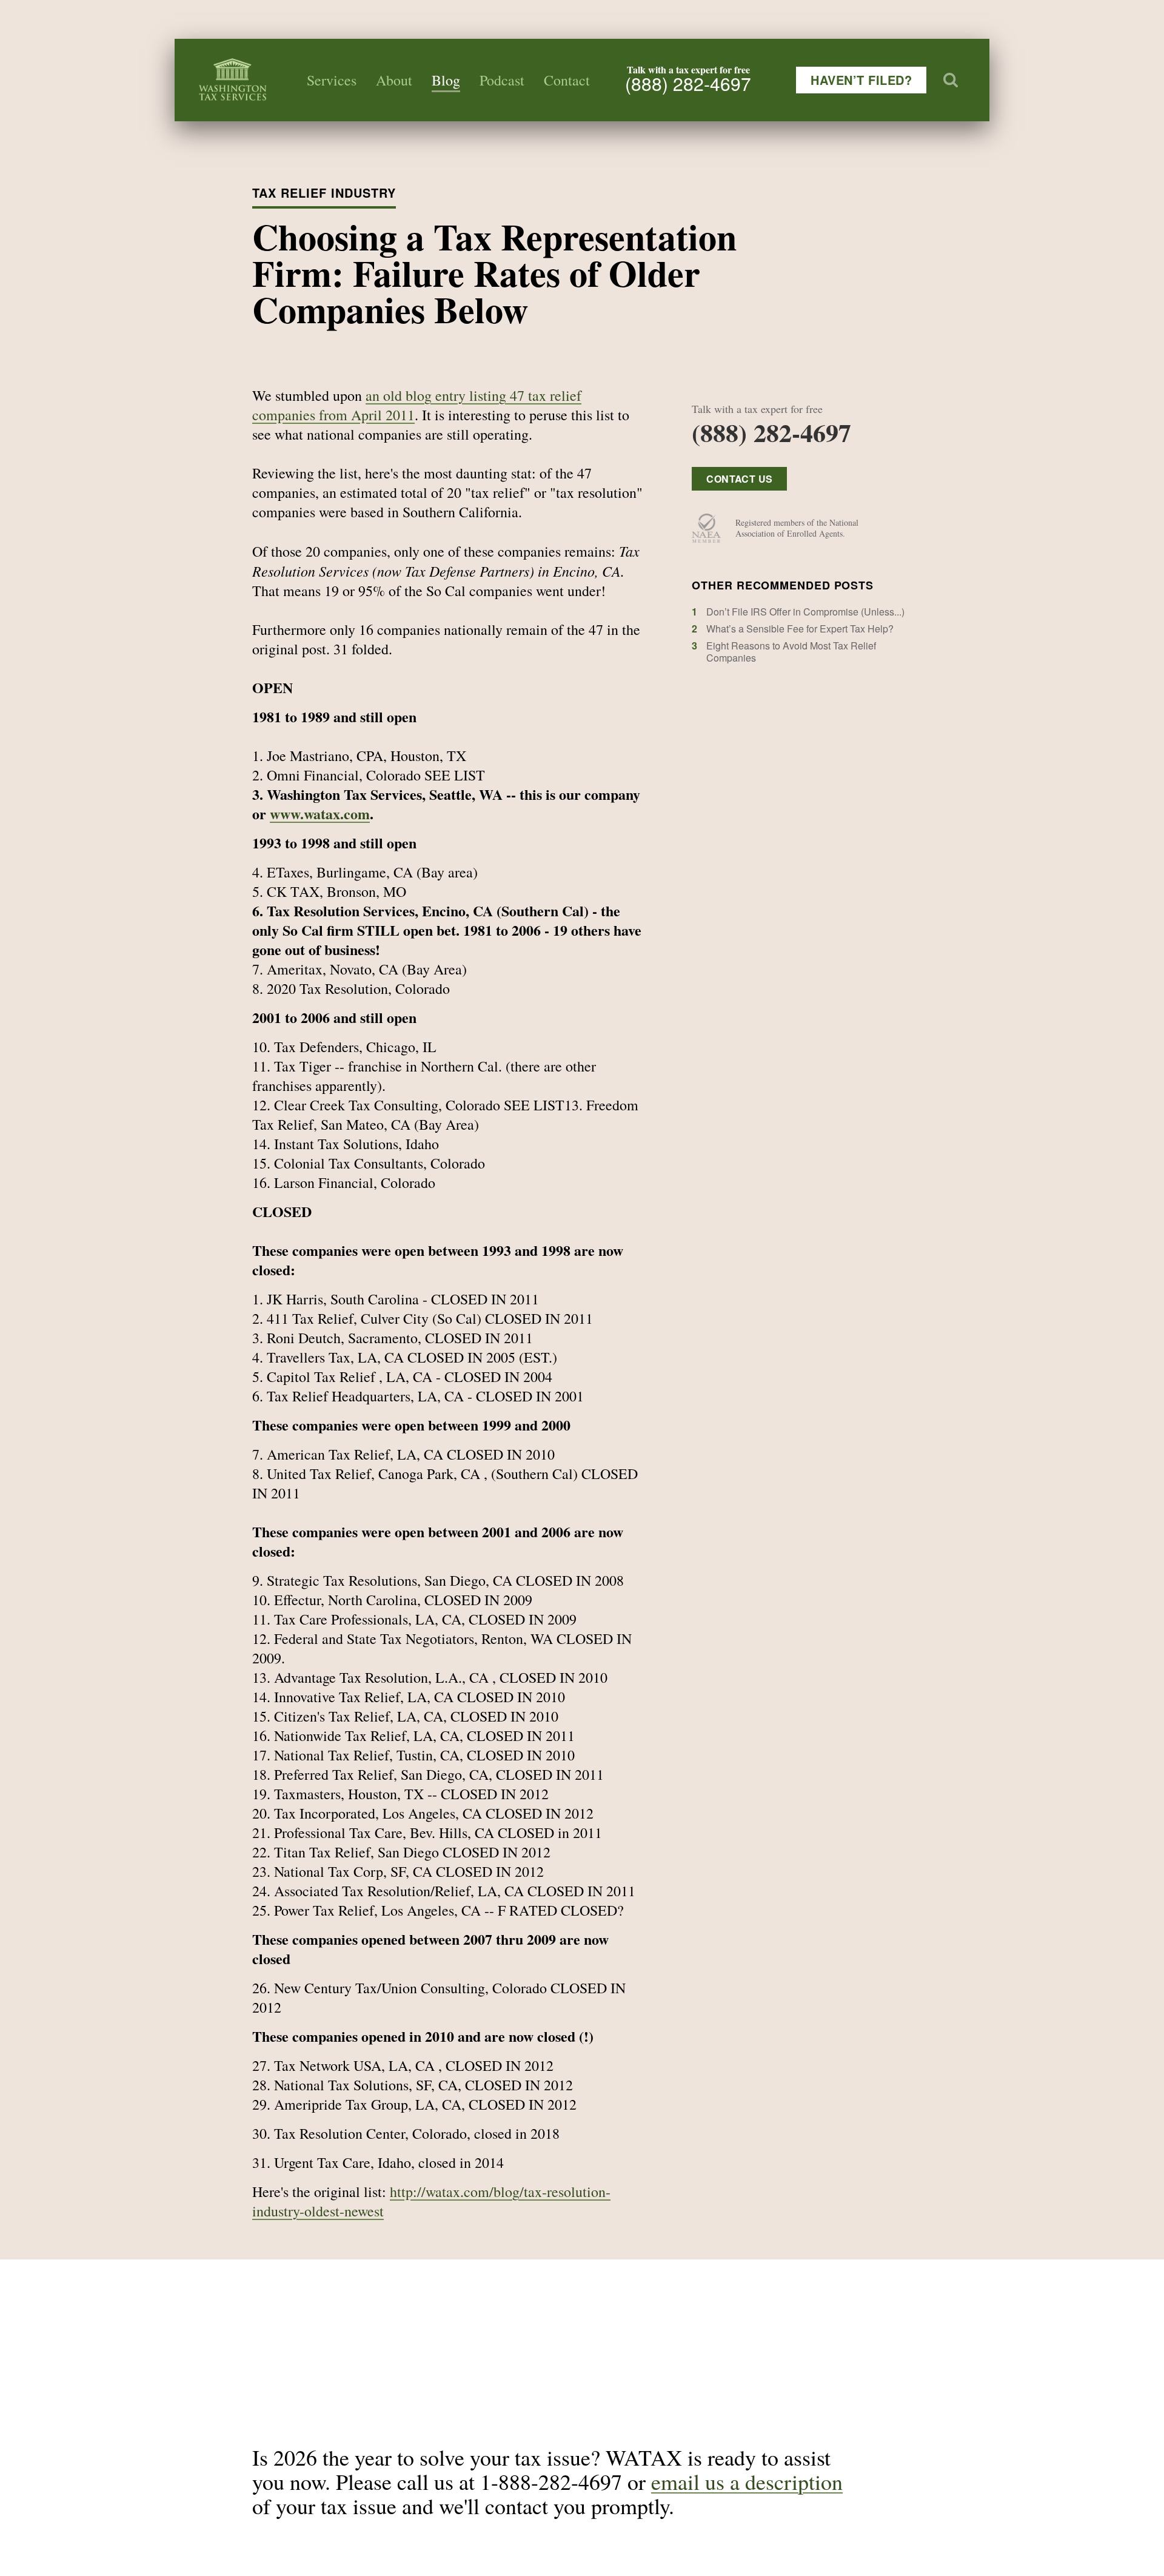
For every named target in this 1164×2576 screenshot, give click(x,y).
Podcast (502, 80)
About (394, 80)
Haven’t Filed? (861, 80)
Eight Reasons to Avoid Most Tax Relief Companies (791, 652)
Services (332, 80)
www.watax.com (320, 813)
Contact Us (739, 479)
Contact (567, 80)
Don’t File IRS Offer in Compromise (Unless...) (805, 612)
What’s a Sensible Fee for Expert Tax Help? (800, 629)
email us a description (747, 2481)
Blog (446, 80)
